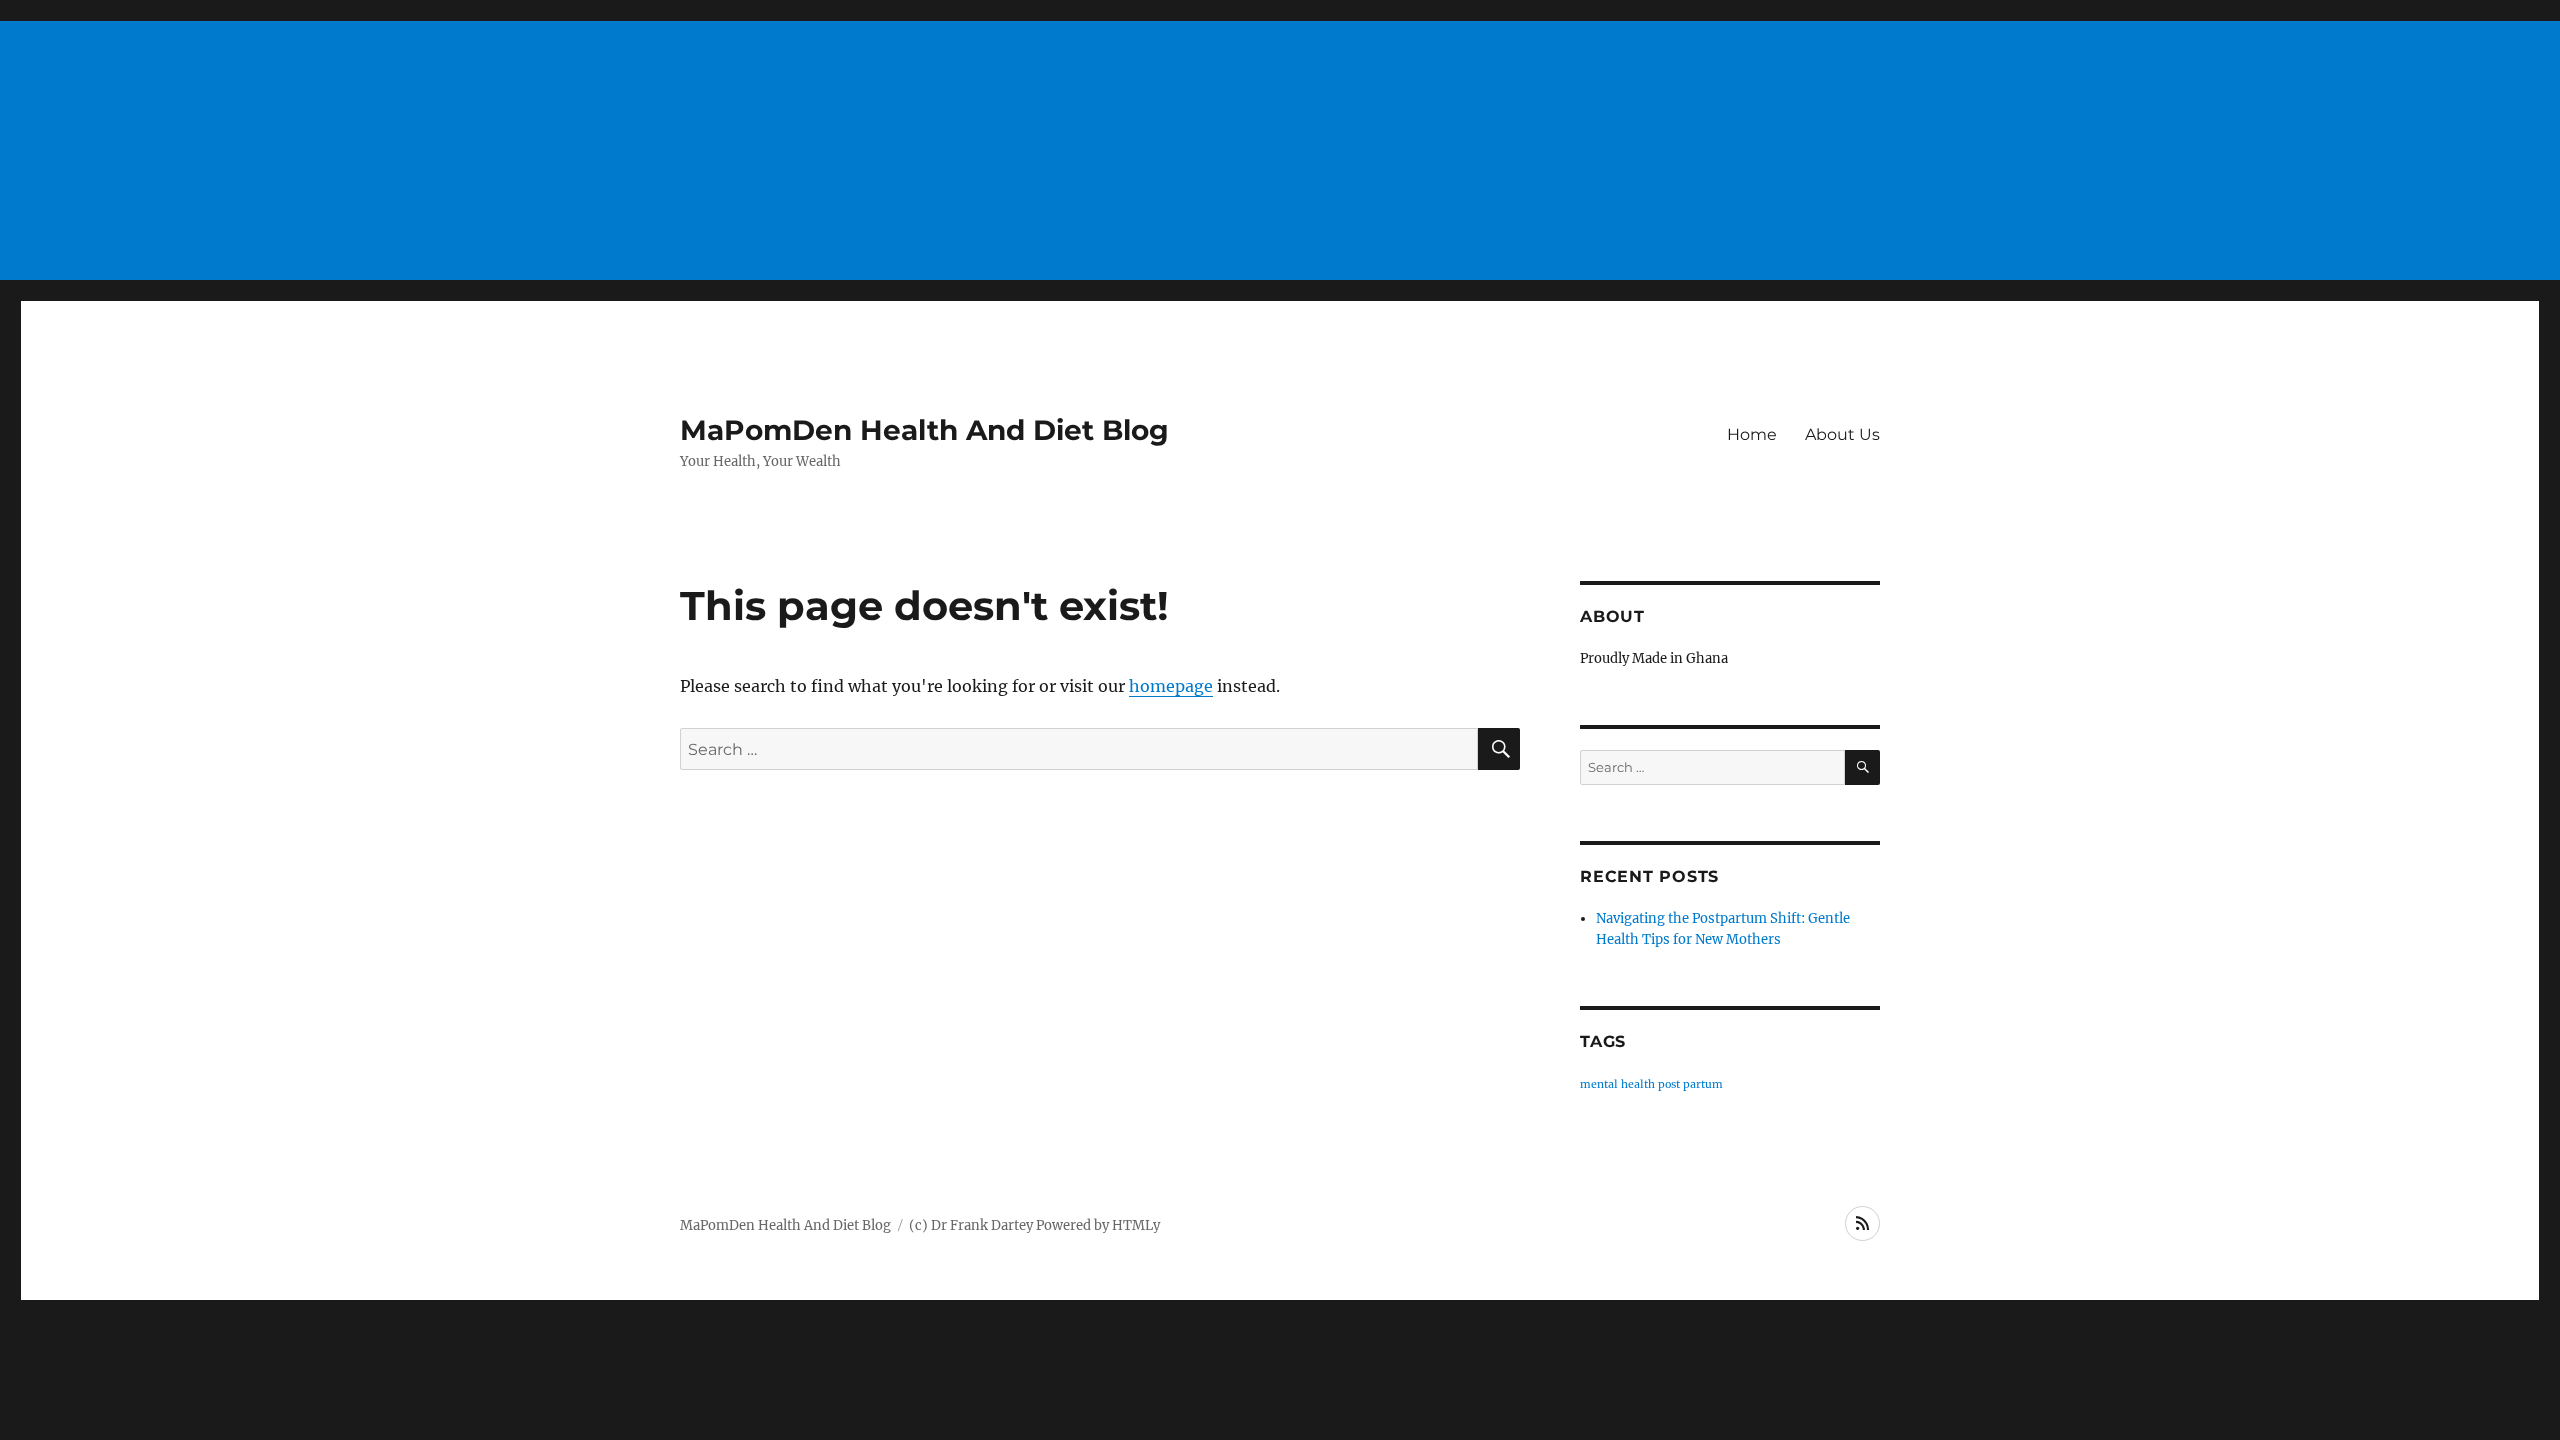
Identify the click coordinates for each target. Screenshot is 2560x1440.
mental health (1617, 1084)
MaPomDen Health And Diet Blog (924, 430)
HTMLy (1136, 1225)
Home (1752, 434)
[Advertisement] (1280, 142)
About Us (1842, 434)
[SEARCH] (1862, 767)
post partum (1690, 1084)
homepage (1171, 686)
